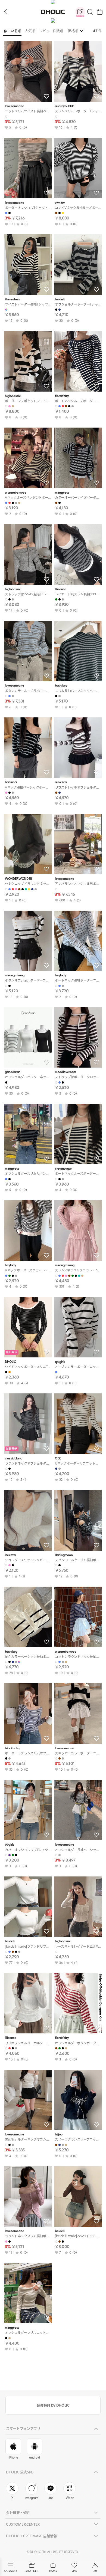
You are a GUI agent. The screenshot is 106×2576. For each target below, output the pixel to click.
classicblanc (13, 1458)
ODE (58, 1458)
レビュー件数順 (51, 31)
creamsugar (63, 1169)
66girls (10, 1845)
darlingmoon (64, 1555)
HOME (53, 2571)
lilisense (61, 589)
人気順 (30, 31)
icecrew (10, 1555)
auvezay (61, 782)
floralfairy (62, 396)
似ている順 (12, 31)
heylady (60, 975)
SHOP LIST (32, 2571)
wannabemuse (15, 493)
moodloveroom (66, 1072)
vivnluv (60, 203)
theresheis (13, 299)
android (35, 2457)
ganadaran (13, 1072)
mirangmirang (15, 975)
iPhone (13, 2457)
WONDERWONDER (18, 879)
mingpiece (62, 493)
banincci (11, 782)
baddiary (61, 686)
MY (95, 2571)
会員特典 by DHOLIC (53, 2405)
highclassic (13, 396)
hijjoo (59, 2134)
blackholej (12, 1748)
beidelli (60, 299)
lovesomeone (14, 106)
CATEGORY (10, 2571)
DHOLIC (53, 12)
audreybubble (65, 106)
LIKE (74, 2571)
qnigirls (60, 1362)
